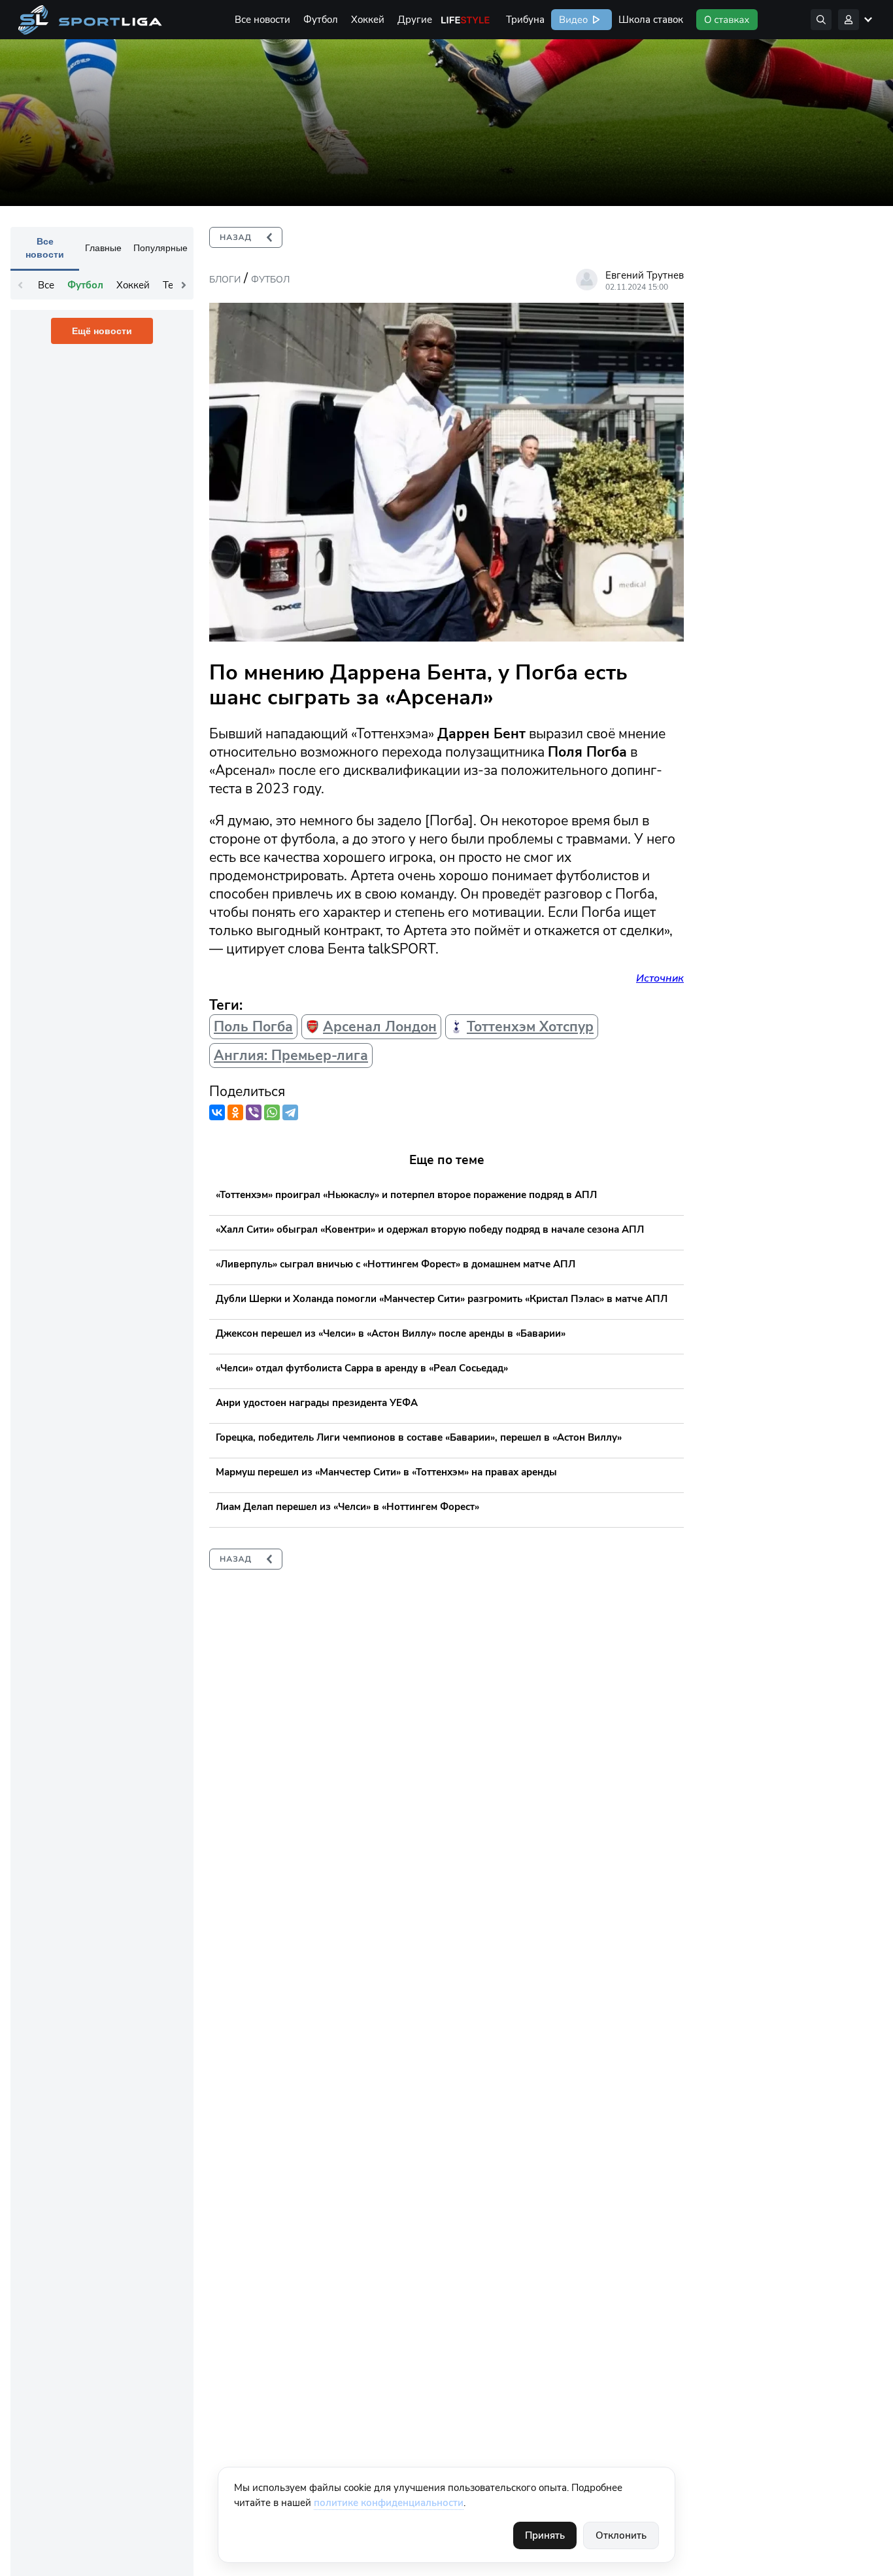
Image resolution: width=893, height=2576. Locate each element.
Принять (545, 2535)
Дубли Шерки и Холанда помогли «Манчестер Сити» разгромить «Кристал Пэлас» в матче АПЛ (442, 1299)
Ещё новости (102, 331)
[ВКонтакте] (217, 1112)
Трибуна (525, 20)
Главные (103, 248)
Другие (415, 20)
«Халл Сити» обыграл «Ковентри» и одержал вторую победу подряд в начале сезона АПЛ (430, 1229)
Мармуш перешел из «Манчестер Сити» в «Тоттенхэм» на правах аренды (386, 1472)
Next (184, 285)
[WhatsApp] (272, 1112)
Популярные (160, 248)
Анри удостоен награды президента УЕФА (317, 1403)
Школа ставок (651, 20)
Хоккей (368, 20)
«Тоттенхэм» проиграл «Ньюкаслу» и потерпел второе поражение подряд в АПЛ (406, 1195)
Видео (572, 20)
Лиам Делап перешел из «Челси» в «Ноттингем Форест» (347, 1507)
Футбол (321, 20)
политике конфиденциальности (389, 2503)
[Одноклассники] (235, 1112)
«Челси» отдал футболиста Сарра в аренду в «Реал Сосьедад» (362, 1368)
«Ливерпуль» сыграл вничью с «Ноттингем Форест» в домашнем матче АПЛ (396, 1264)
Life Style (465, 20)
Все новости (262, 20)
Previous (20, 285)
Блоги (225, 280)
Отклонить (621, 2535)
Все (46, 285)
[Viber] (254, 1112)
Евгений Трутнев (645, 275)
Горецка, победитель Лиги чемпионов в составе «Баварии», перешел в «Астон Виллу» (419, 1437)
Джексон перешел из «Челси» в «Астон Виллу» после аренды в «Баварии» (391, 1333)
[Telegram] (290, 1112)
